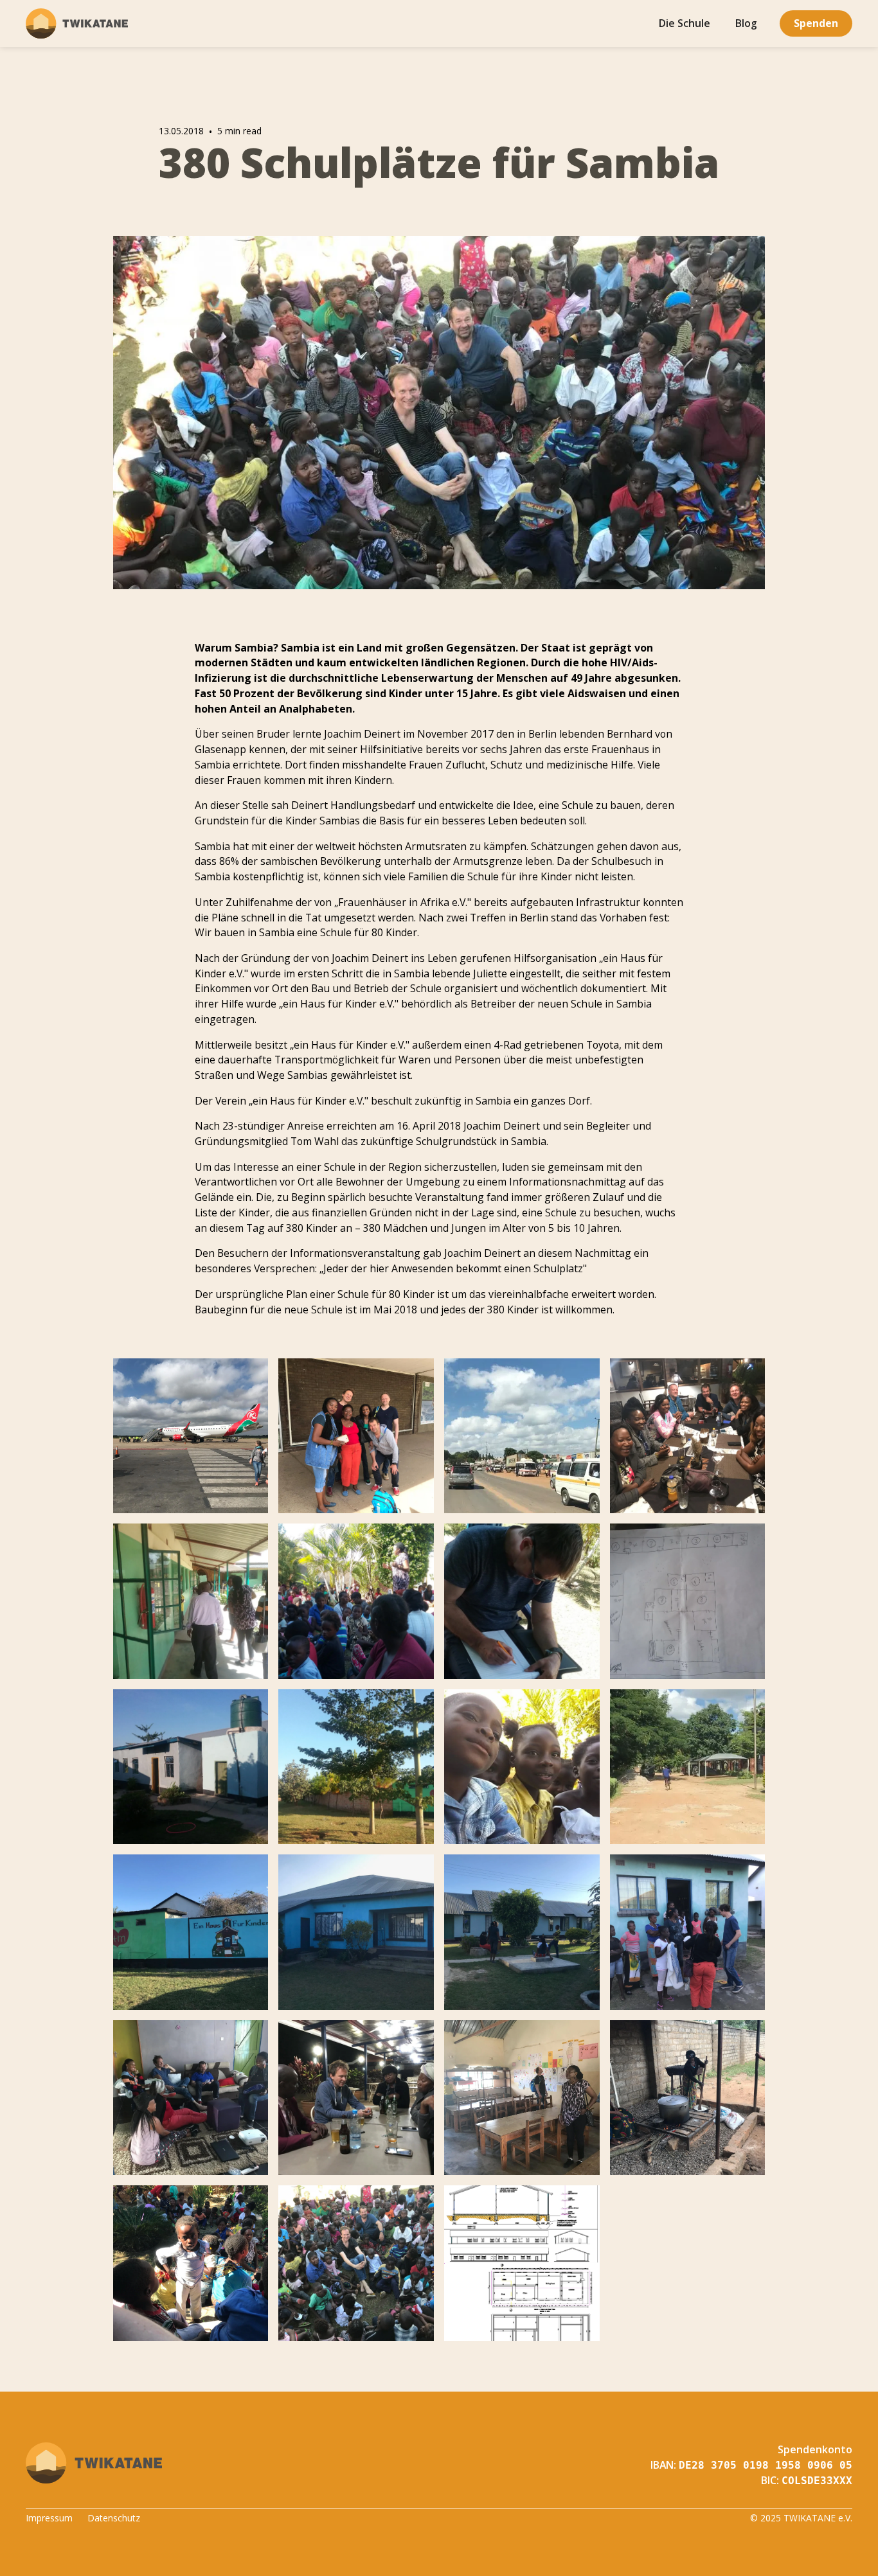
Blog (746, 23)
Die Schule (685, 23)
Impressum (49, 2518)
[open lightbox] (191, 1436)
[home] (77, 24)
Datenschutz (114, 2518)
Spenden (816, 23)
